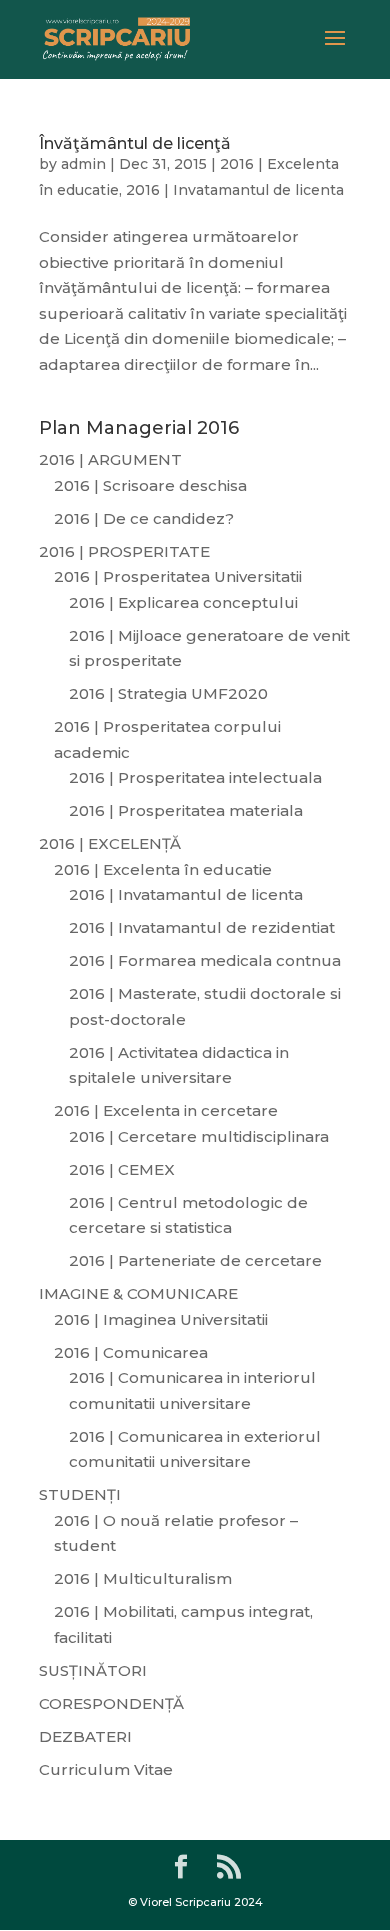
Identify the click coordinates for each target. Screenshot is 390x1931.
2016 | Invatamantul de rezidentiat (202, 927)
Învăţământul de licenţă (135, 143)
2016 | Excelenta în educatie (163, 869)
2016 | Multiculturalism (143, 1578)
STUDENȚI (80, 1494)
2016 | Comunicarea (131, 1352)
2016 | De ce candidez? (144, 518)
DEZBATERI (85, 1736)
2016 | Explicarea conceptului (183, 602)
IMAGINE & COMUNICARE (138, 1293)
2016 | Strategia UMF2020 (168, 693)
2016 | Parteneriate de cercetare (195, 1260)
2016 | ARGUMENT (110, 459)
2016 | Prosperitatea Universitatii (178, 576)
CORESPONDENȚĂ (111, 1703)
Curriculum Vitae (106, 1769)
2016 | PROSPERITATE (124, 551)
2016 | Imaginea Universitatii (161, 1319)
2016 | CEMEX (122, 1169)
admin (83, 164)
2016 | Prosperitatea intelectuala (195, 777)
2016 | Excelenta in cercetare (166, 1110)
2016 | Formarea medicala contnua (205, 960)
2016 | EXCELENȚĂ (110, 843)
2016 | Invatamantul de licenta (235, 190)
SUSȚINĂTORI (93, 1670)
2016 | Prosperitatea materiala (186, 810)
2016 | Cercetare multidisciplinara (199, 1136)
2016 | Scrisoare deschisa (150, 485)
